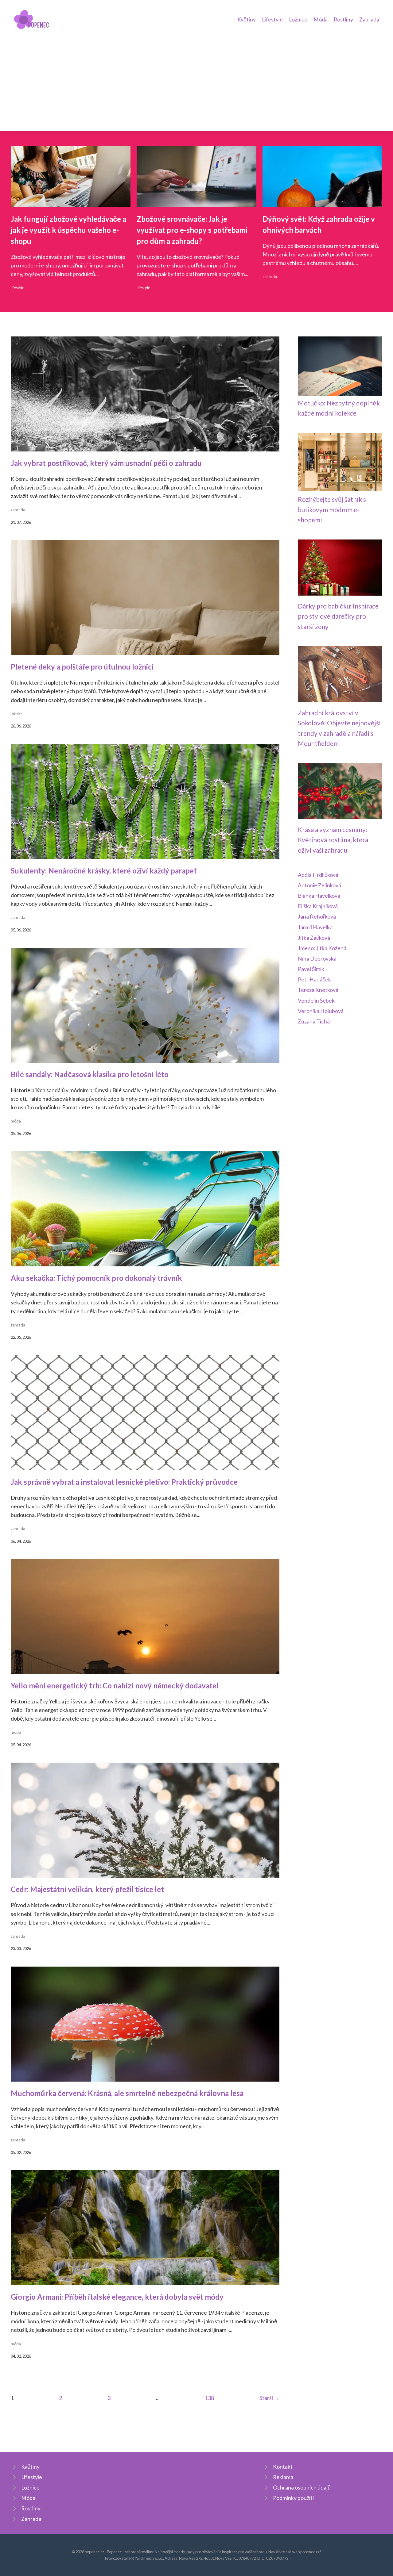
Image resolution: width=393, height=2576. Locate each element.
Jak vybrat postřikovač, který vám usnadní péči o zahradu (106, 463)
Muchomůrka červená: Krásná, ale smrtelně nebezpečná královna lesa (127, 2093)
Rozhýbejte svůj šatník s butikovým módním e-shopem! (332, 509)
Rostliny (343, 19)
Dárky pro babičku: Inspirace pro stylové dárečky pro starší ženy (338, 616)
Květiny (247, 19)
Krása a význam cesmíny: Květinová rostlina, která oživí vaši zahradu (333, 840)
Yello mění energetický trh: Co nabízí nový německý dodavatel (115, 1685)
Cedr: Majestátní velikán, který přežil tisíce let (87, 1889)
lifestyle (18, 288)
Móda (321, 19)
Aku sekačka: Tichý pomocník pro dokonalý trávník (96, 1278)
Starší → (269, 2398)
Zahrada (369, 19)
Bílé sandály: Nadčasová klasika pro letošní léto (90, 1074)
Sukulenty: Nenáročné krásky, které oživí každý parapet (104, 871)
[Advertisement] (196, 78)
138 (209, 2398)
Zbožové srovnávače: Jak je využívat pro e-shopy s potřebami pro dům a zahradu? (192, 230)
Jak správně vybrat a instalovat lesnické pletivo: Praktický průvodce (124, 1482)
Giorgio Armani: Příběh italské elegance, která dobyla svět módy (117, 2297)
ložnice (17, 714)
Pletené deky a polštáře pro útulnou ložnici (82, 667)
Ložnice (298, 19)
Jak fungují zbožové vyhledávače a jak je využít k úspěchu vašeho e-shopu (68, 230)
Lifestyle (272, 19)
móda (16, 1121)
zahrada (270, 277)
